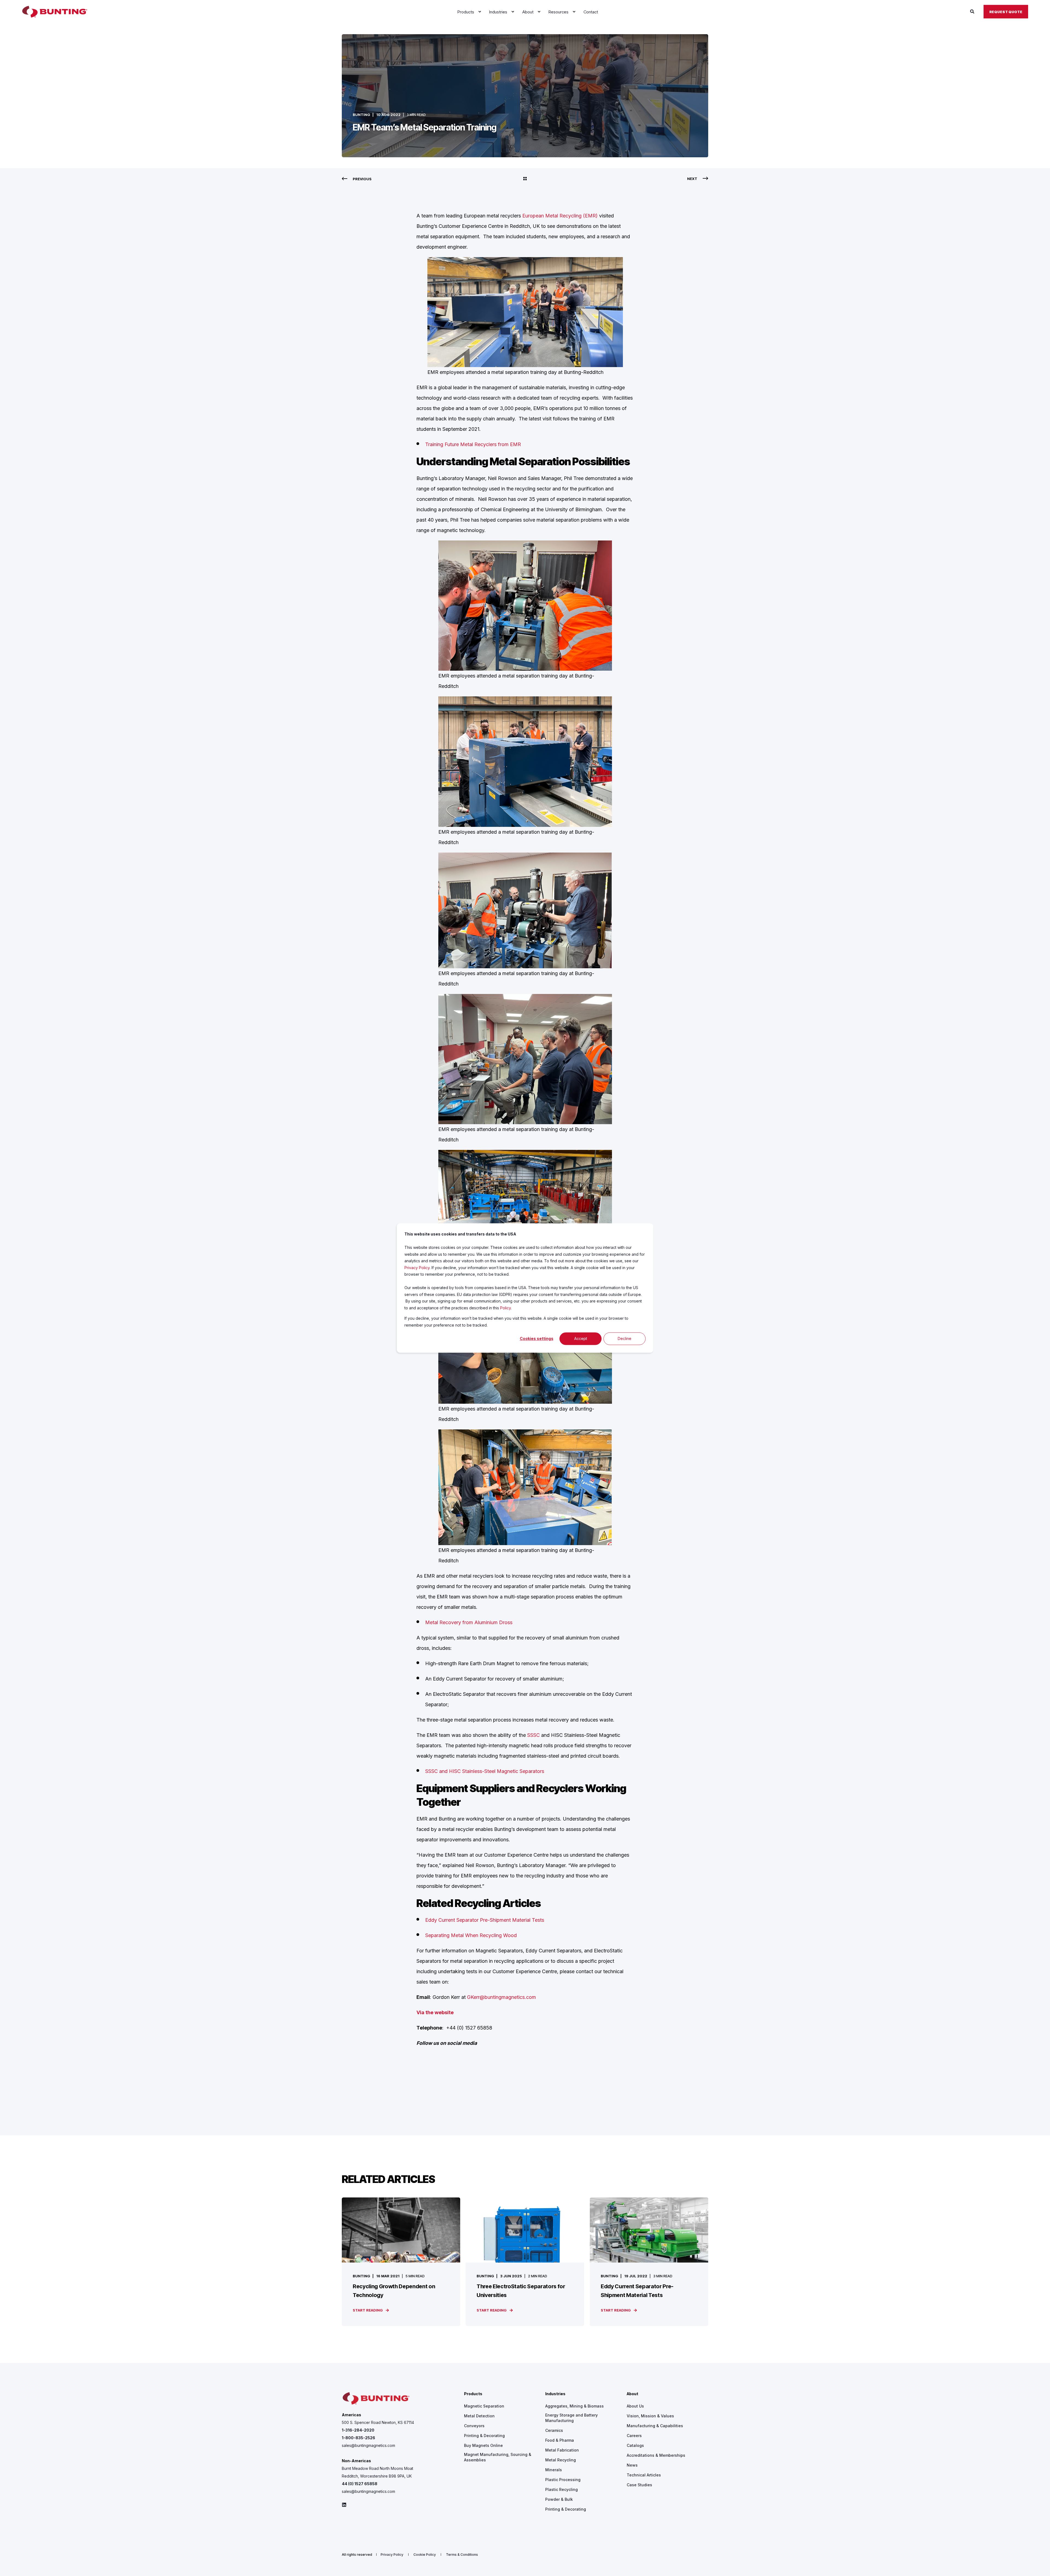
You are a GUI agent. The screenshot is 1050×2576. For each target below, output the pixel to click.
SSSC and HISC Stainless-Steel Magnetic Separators (485, 1771)
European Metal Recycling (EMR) (560, 216)
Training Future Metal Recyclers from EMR (473, 444)
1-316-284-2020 (358, 2430)
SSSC (534, 1735)
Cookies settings (537, 1338)
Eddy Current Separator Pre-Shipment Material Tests (485, 1920)
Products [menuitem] (473, 2394)
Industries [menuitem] (555, 2394)
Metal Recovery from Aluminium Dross (469, 1622)
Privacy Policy (417, 1268)
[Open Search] (973, 11)
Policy (505, 1308)
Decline (625, 1338)
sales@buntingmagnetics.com (368, 2445)
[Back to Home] (55, 12)
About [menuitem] (632, 2394)
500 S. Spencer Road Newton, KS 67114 (378, 2422)
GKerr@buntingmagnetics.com (501, 1997)
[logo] (376, 2399)
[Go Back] (525, 179)
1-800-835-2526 (358, 2438)
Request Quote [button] (1006, 11)
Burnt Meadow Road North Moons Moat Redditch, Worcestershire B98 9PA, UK (377, 2472)
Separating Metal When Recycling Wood (471, 1935)
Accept (581, 1338)
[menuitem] (480, 12)
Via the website (435, 2012)
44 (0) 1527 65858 (360, 2484)
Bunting (361, 115)
